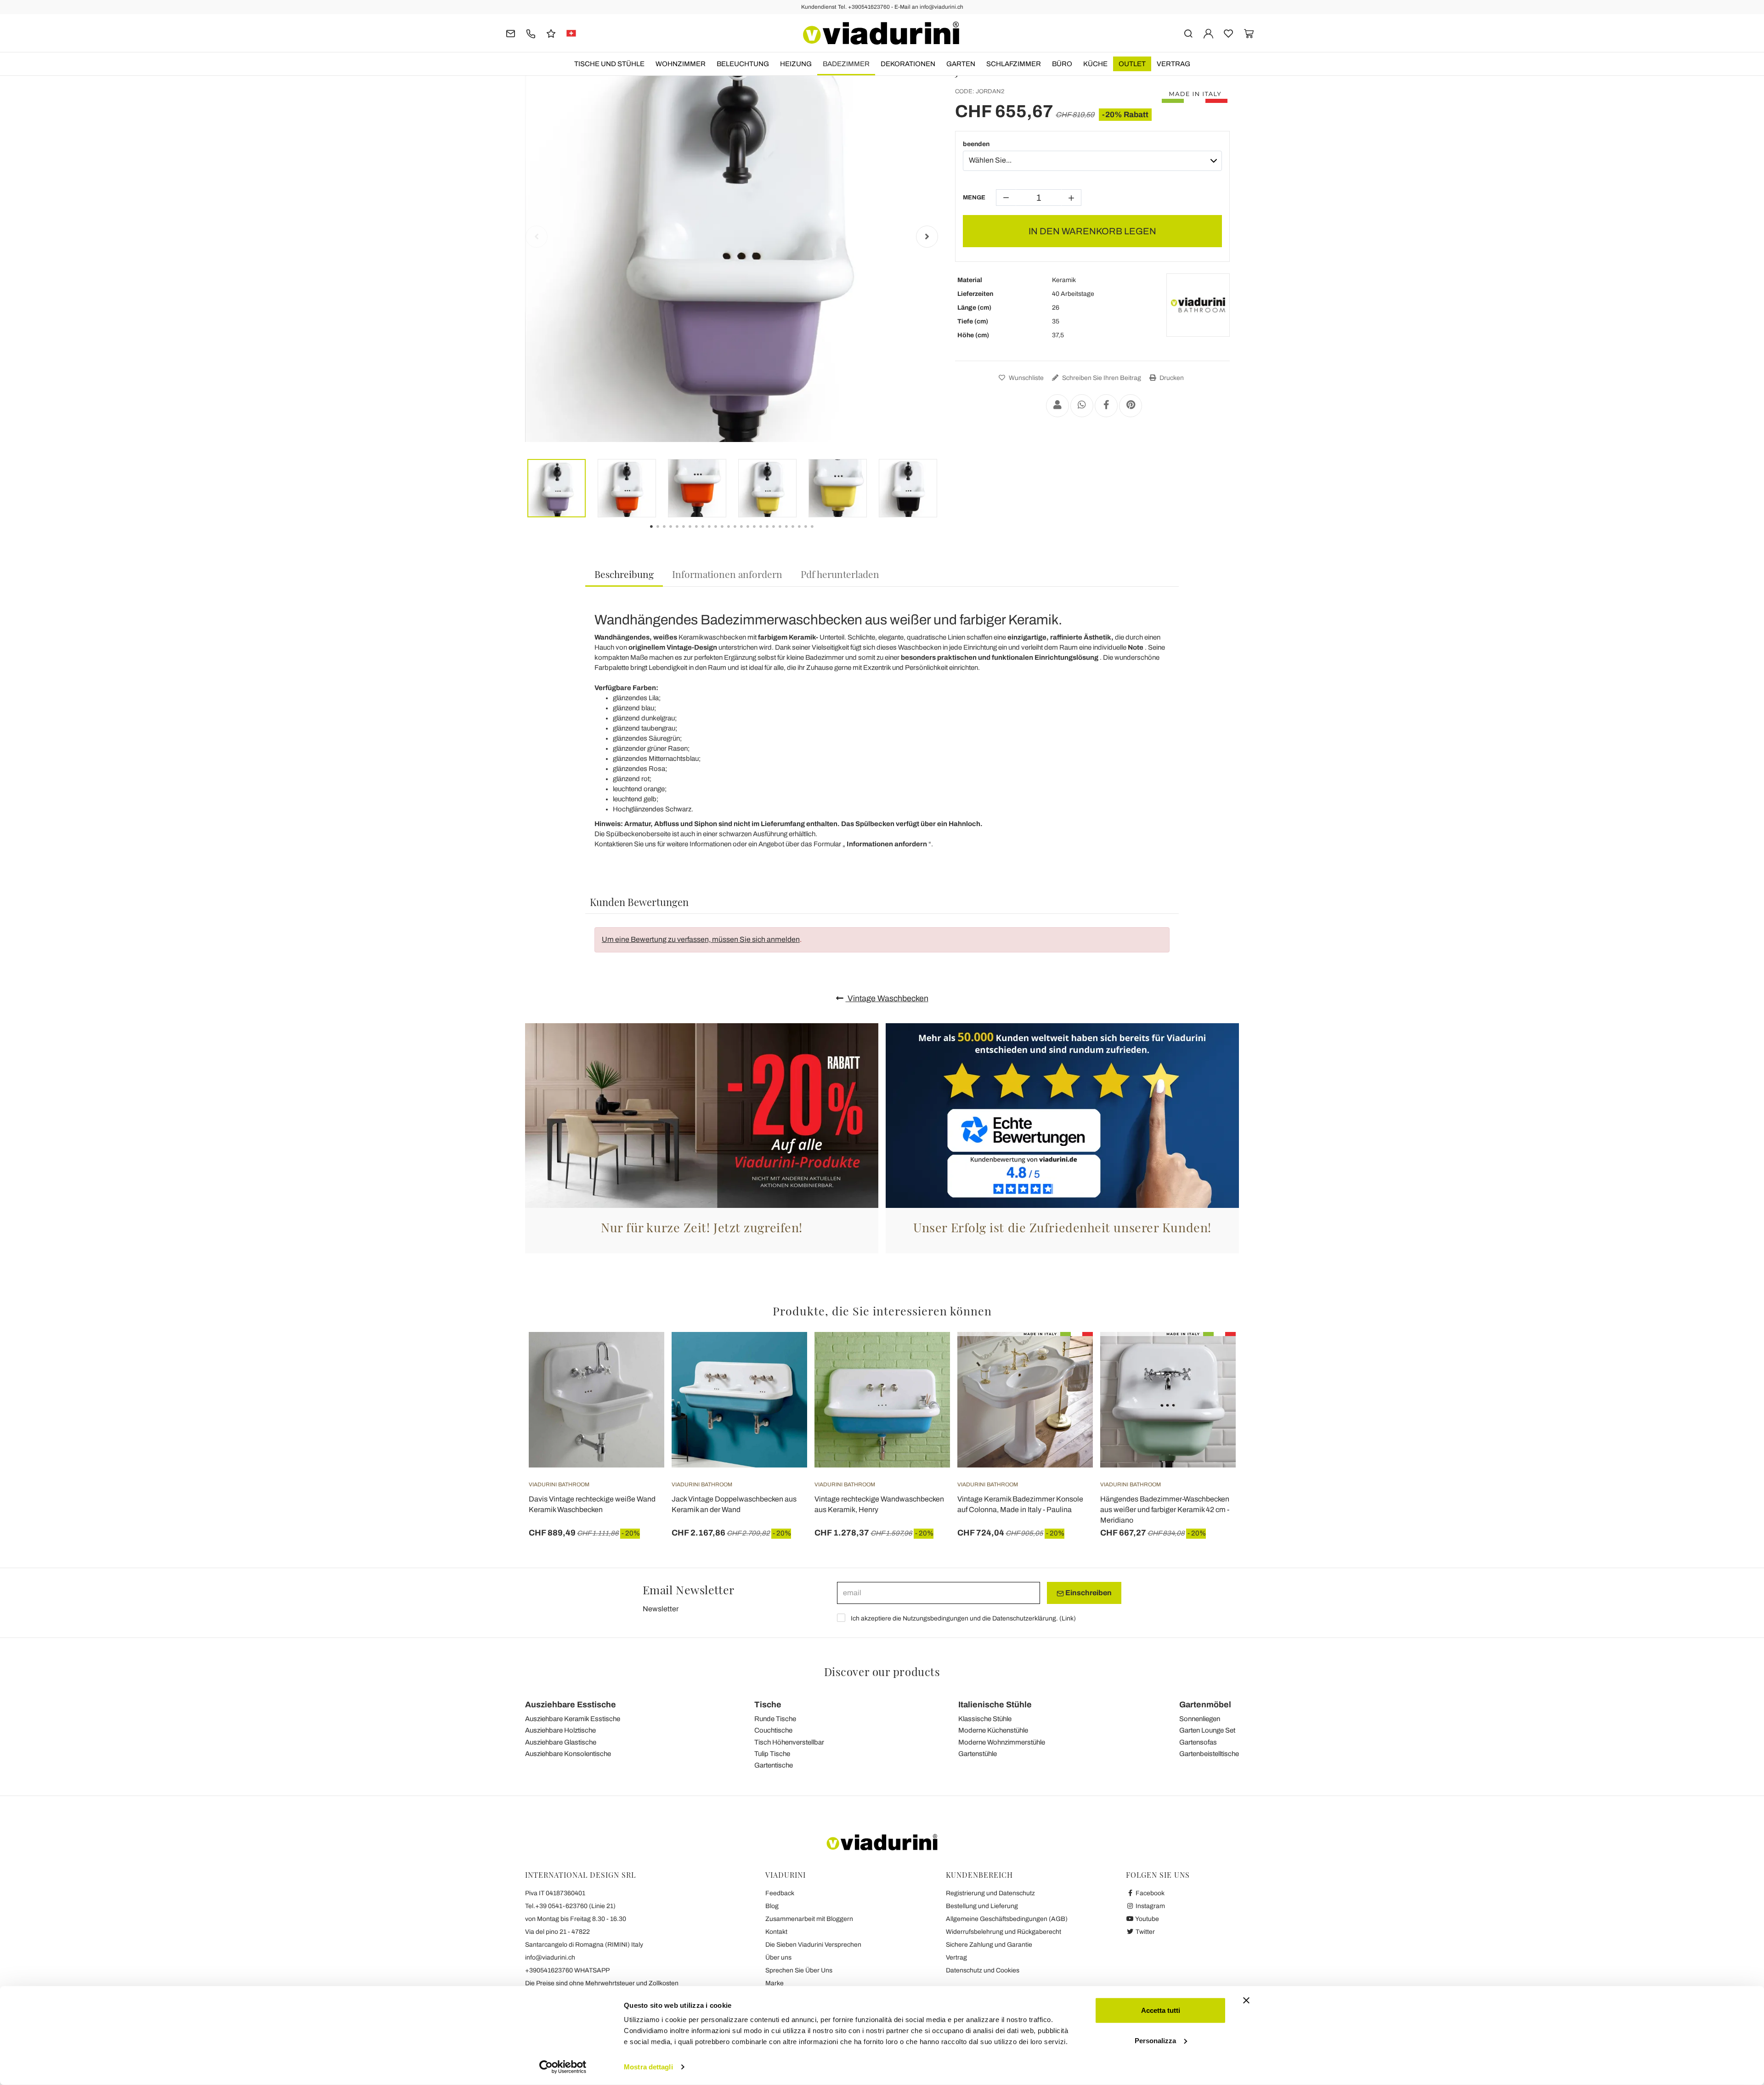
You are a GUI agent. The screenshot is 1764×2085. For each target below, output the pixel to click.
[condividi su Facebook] (1106, 406)
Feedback (780, 1893)
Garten (961, 64)
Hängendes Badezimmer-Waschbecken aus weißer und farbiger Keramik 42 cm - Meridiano (1165, 1510)
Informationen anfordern (727, 574)
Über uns (778, 1958)
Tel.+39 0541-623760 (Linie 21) (570, 1906)
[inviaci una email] (511, 33)
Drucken (1171, 378)
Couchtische (773, 1730)
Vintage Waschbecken (887, 998)
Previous (537, 237)
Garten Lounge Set (1207, 1730)
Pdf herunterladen (840, 574)
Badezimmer (846, 64)
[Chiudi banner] (1246, 2000)
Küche (1095, 64)
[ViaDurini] (881, 33)
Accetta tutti (1161, 2010)
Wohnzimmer (681, 64)
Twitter (1145, 1932)
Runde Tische (775, 1719)
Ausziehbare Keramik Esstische (573, 1719)
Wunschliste (1026, 378)
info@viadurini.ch (550, 1958)
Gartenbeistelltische (1209, 1754)
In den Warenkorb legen (1092, 231)
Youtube (1147, 1919)
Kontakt (776, 1932)
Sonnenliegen (1200, 1719)
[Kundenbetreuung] (531, 33)
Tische (768, 1705)
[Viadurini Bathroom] (1198, 305)
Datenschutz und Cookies (983, 1970)
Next (927, 237)
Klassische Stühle (985, 1719)
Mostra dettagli (648, 2067)
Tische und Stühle (609, 64)
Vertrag (1173, 64)
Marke (775, 1983)
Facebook (1149, 1893)
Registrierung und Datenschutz (990, 1893)
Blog (772, 1906)
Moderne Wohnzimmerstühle (1002, 1742)
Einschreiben (1088, 1593)
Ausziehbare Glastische (561, 1742)
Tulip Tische (772, 1754)
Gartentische (774, 1765)
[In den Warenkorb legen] (641, 1355)
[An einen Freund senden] (1057, 406)
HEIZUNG (796, 64)
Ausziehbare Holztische (560, 1730)
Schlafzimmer (1014, 64)
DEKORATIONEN (908, 64)
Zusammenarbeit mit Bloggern (809, 1919)
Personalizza (1155, 2040)
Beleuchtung (743, 64)
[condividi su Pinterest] (1131, 406)
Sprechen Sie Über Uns (799, 1970)
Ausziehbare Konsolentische (568, 1754)
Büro (1062, 64)
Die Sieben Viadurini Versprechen (813, 1945)
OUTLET (1132, 64)
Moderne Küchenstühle (993, 1730)
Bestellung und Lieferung (982, 1906)
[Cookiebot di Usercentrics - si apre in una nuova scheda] (563, 2067)
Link (1068, 1618)
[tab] (624, 575)
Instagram (1150, 1906)
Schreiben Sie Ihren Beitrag (1101, 378)
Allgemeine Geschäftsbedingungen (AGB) (1007, 1919)
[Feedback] (551, 33)
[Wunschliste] (641, 1377)
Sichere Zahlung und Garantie (989, 1945)
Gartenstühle (978, 1754)
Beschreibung (624, 574)
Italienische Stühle (995, 1705)
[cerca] (1188, 33)
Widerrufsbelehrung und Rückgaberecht (1004, 1932)
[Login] (1208, 33)
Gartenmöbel (1205, 1705)
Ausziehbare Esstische (571, 1705)
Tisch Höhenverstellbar (789, 1742)
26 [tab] (820, 533)
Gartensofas (1198, 1742)
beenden (976, 144)
